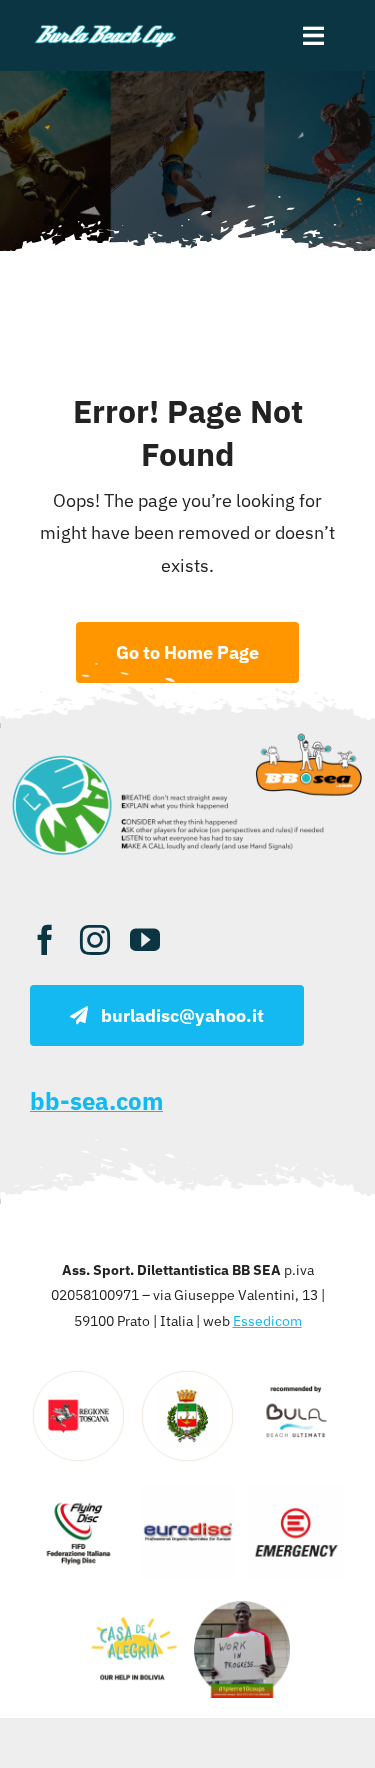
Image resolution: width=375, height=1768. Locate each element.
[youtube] (145, 940)
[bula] (296, 1376)
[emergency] (296, 1492)
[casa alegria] (133, 1609)
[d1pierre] (242, 1609)
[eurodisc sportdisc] (187, 1492)
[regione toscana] (78, 1376)
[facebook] (45, 940)
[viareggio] (187, 1376)
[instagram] (95, 940)
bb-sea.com (96, 1101)
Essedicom (267, 1321)
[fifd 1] (78, 1492)
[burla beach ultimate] (105, 28)
